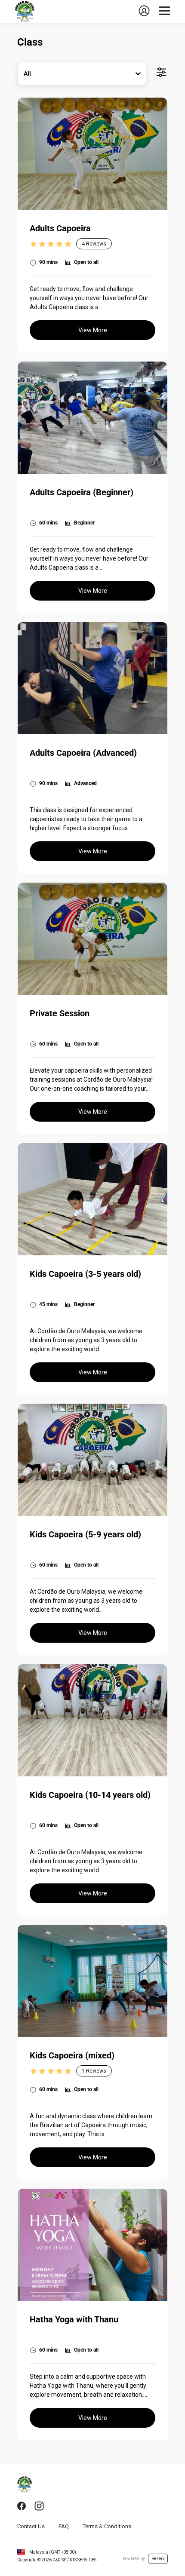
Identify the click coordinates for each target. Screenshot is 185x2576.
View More (93, 330)
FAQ (64, 2526)
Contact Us (31, 2526)
